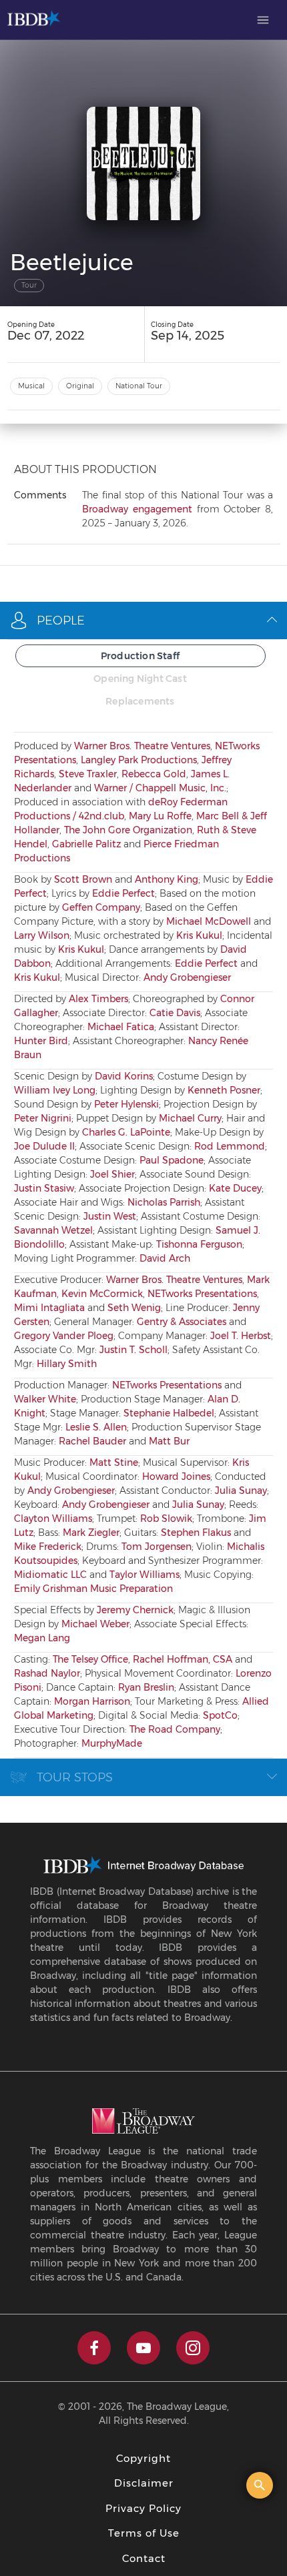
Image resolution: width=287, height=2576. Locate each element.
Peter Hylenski (126, 1104)
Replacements (140, 701)
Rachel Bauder (92, 1441)
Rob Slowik (166, 1519)
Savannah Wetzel (53, 1230)
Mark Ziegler (91, 1533)
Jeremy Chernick (135, 1610)
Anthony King (167, 879)
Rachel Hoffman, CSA (183, 1659)
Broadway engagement (137, 509)
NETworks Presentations (202, 1294)
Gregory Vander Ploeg (64, 1336)
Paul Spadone (172, 1160)
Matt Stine (114, 1462)
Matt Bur (169, 1441)
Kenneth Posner (224, 1090)
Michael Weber (95, 1624)
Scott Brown (83, 879)
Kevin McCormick (102, 1294)
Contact (144, 2558)
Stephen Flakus (196, 1533)
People (61, 620)
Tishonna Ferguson (199, 1244)
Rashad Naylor (47, 1673)
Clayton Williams (53, 1519)
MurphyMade (112, 1743)
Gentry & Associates (182, 1322)
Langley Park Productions (139, 760)
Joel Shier (112, 1174)
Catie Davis (175, 1013)
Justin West (110, 1216)
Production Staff (140, 656)
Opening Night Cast (140, 679)
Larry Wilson (42, 935)
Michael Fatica (121, 1027)
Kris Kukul (199, 935)
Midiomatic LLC (50, 1575)
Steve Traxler (88, 774)
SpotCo (220, 1715)
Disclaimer (144, 2483)
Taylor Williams (145, 1575)
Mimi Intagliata (49, 1308)
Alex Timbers (98, 999)
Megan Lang (42, 1638)
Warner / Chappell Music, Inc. (160, 788)
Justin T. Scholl (133, 1350)
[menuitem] (263, 20)
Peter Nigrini (43, 1118)
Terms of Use (144, 2533)
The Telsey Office (90, 1659)
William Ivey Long (55, 1090)
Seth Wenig (134, 1308)
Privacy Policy (143, 2508)
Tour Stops (75, 1777)
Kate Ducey (235, 1188)
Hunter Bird (41, 1041)
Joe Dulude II (44, 1146)
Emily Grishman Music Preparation (93, 1589)
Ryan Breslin (146, 1687)
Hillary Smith (67, 1364)
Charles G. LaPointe (126, 1132)
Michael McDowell (209, 921)
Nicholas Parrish (164, 1202)
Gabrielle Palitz (86, 844)
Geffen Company (101, 907)
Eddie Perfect (123, 893)
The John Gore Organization (128, 830)
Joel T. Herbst (241, 1336)
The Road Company (175, 1729)
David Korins (124, 1076)
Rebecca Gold (154, 774)
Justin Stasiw (44, 1188)
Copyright (143, 2458)
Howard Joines (176, 1476)
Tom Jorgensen (157, 1547)
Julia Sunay (241, 1490)
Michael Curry (190, 1118)
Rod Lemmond (230, 1146)
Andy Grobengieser (187, 977)
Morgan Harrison (92, 1701)
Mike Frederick (48, 1547)
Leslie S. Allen (96, 1427)
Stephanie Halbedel (169, 1413)
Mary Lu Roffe (160, 816)
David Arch (165, 1258)
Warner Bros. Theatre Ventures (142, 746)
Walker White (45, 1399)
